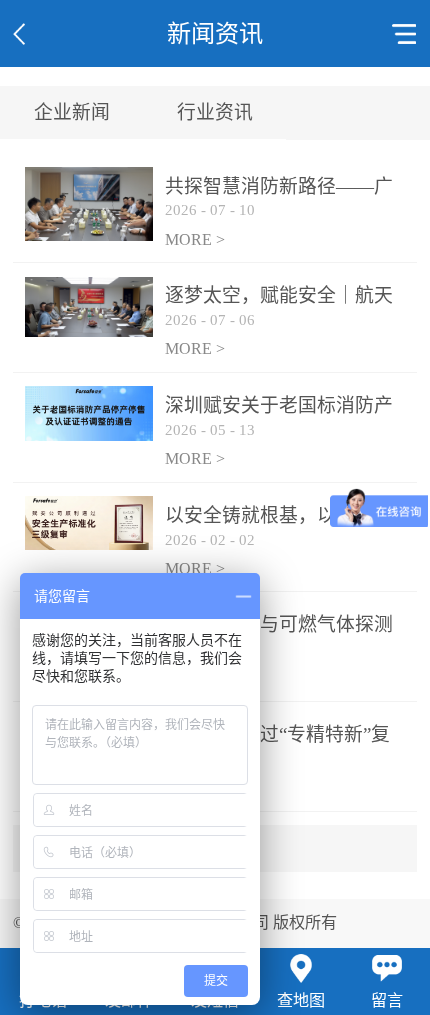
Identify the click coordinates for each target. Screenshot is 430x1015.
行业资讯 (215, 112)
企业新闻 (72, 112)
